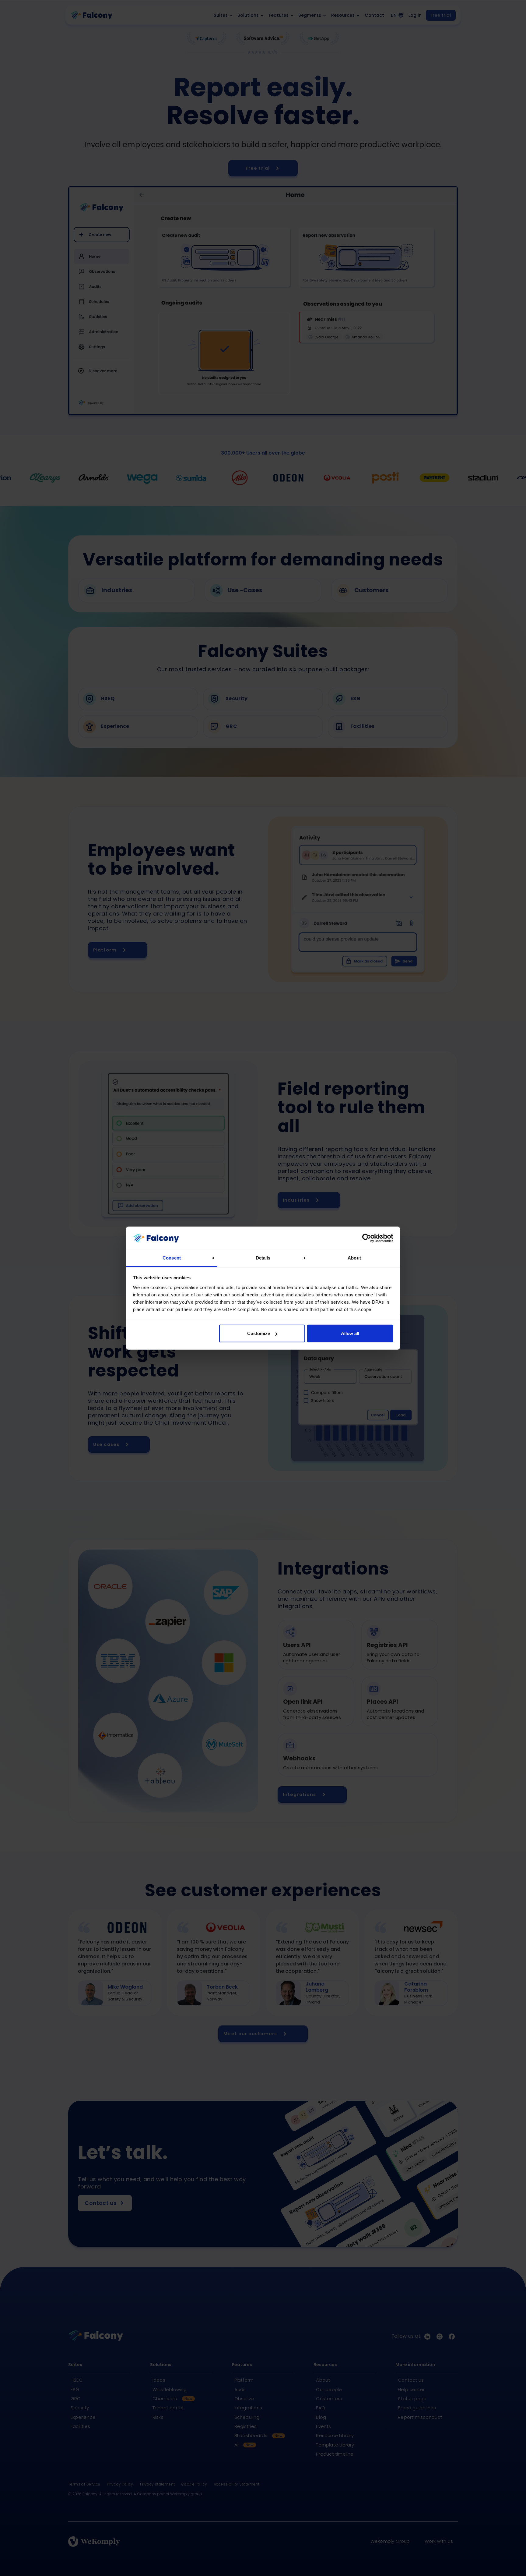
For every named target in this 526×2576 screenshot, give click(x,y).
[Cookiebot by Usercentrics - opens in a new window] (367, 1238)
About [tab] (354, 1258)
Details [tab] (263, 1258)
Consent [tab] (172, 1258)
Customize (259, 1333)
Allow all (350, 1333)
